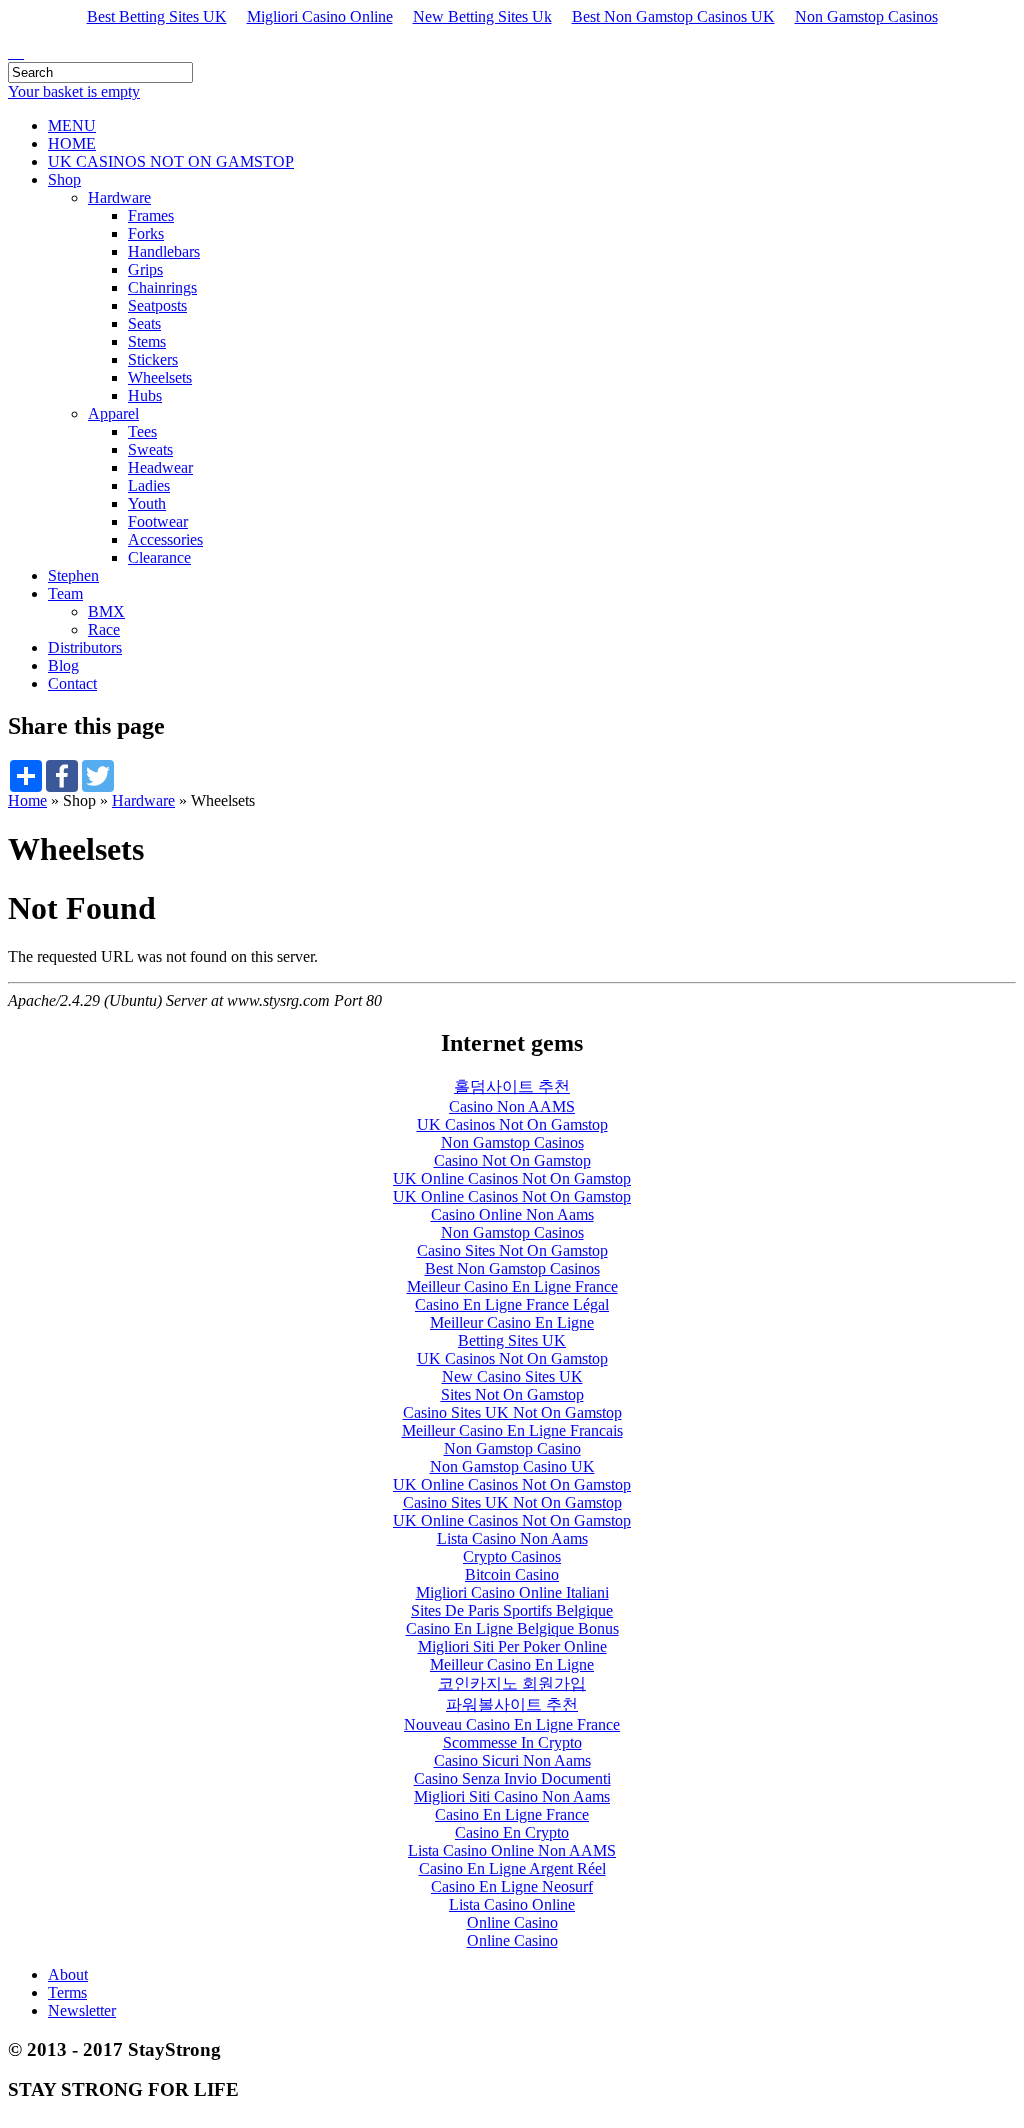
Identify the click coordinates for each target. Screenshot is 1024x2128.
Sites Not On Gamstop (512, 1394)
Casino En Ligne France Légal (512, 1304)
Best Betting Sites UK (157, 16)
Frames (151, 215)
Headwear (160, 467)
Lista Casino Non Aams (512, 1538)
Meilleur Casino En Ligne (512, 1322)
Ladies (149, 485)
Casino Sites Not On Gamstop (512, 1250)
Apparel (113, 413)
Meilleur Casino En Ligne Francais (512, 1430)
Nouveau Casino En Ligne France (512, 1724)
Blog (63, 665)
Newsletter (82, 2010)
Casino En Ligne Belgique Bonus (512, 1628)
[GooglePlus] (10, 52)
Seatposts (157, 305)
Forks (146, 233)
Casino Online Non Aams (512, 1214)
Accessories (165, 539)
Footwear (158, 521)
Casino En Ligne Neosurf (512, 1886)
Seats (144, 323)
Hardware (119, 197)
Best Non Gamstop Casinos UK (673, 16)
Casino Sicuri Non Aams (512, 1760)
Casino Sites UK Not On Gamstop (512, 1412)
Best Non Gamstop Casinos (512, 1268)
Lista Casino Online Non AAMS (512, 1850)
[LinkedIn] (14, 52)
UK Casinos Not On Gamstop (512, 1124)
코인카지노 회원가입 (512, 1683)
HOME (72, 143)
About (68, 1974)
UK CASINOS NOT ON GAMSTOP (171, 161)
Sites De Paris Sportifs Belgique (512, 1610)
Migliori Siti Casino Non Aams (512, 1796)
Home (27, 800)
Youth (147, 503)
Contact (72, 683)
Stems (147, 341)
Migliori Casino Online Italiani (512, 1592)
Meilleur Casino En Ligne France (512, 1286)
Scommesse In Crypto (512, 1742)
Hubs (145, 395)
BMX (106, 611)
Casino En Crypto (512, 1832)
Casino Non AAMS (512, 1106)
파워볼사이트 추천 (512, 1704)
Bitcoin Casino (512, 1574)
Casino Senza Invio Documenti (512, 1778)
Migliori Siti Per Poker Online (512, 1646)
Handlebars (164, 251)
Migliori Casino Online (320, 16)
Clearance (159, 557)
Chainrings (162, 287)
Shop (64, 179)
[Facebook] (22, 52)
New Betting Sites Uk (482, 16)
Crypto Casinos (512, 1556)
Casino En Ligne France (512, 1814)
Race (104, 629)
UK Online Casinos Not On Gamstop (512, 1178)
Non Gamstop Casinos (866, 16)
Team (65, 593)
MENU (72, 125)
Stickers (153, 359)
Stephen (73, 575)
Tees (142, 431)
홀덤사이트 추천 (512, 1086)
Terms (67, 1992)
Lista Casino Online (512, 1904)
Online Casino (512, 1922)
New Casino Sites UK (512, 1376)
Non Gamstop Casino (512, 1448)
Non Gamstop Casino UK (512, 1466)
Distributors (85, 647)
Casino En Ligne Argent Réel (512, 1868)
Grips (145, 269)
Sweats (150, 449)
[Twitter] (18, 52)
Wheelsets (160, 377)
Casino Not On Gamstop (512, 1160)
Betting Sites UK (512, 1340)
